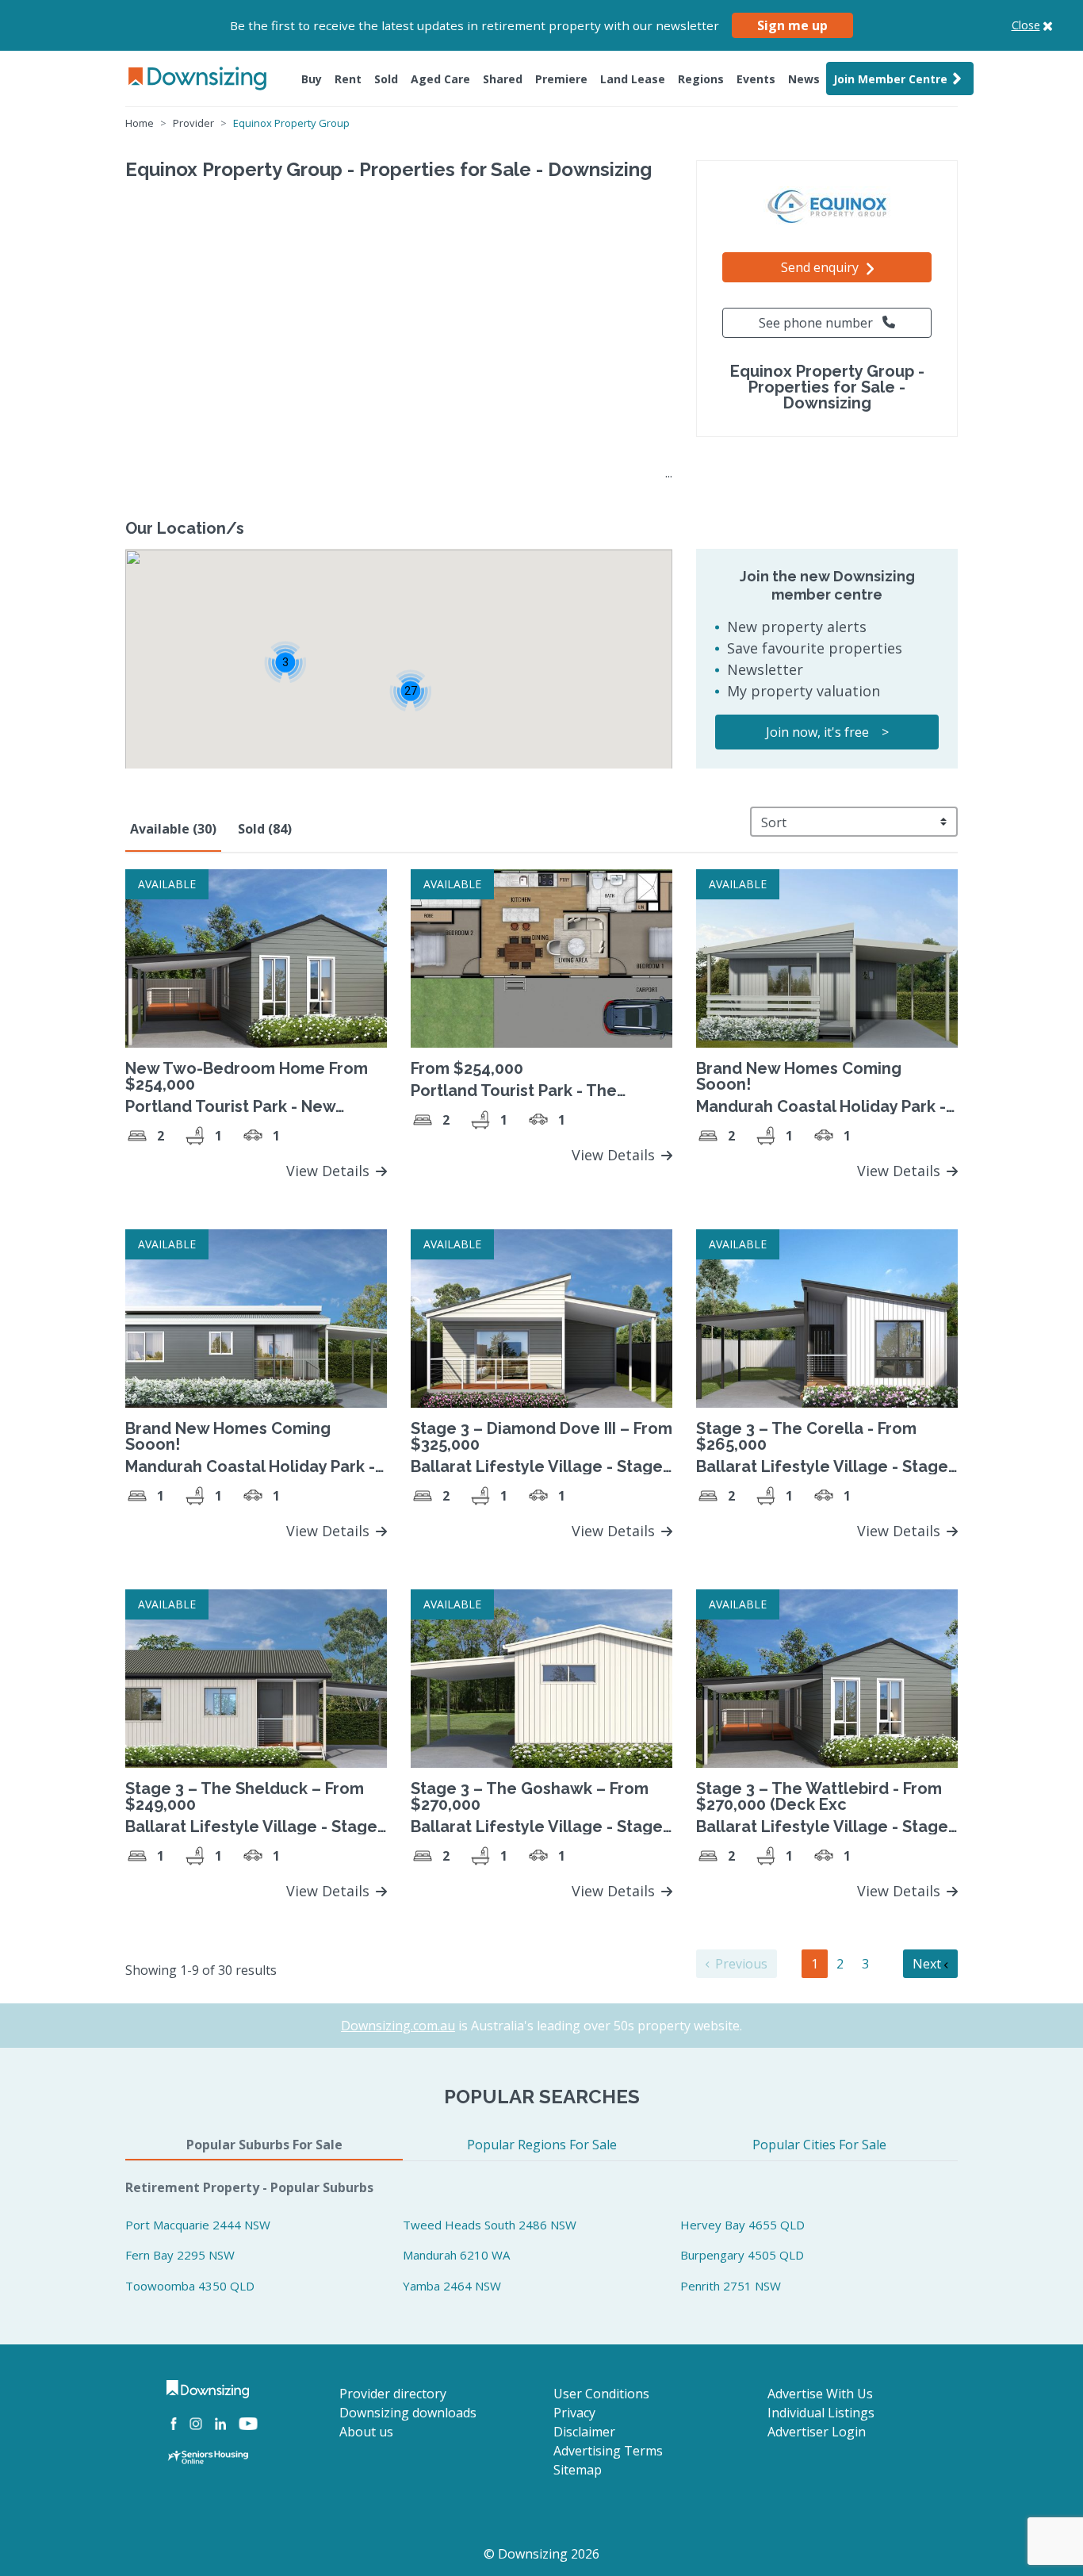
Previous (740, 1964)
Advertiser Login (817, 2432)
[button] (410, 690)
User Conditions (601, 2394)
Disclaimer (584, 2432)
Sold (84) (265, 829)
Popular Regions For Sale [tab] (542, 2145)
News (804, 79)
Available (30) (173, 829)
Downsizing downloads (408, 2413)
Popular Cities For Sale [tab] (819, 2145)
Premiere (561, 79)
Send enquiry (821, 267)
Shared (503, 79)
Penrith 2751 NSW (731, 2286)
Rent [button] (348, 79)
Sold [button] (386, 79)
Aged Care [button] (440, 79)
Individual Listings (821, 2413)
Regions (701, 79)
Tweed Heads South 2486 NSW (490, 2225)
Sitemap (578, 2470)
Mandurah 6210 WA (456, 2255)
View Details (330, 1171)
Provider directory (393, 2394)
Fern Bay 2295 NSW (180, 2255)
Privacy (574, 2413)
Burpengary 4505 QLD (742, 2255)
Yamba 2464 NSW (452, 2286)
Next (928, 1964)
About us (366, 2432)
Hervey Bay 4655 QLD (742, 2225)
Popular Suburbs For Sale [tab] (264, 2145)
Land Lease (633, 79)
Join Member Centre (890, 79)
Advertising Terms (608, 2451)
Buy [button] (312, 79)
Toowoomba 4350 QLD (190, 2286)
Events (756, 79)
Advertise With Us (820, 2394)
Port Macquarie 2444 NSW (198, 2225)
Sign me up (792, 25)
